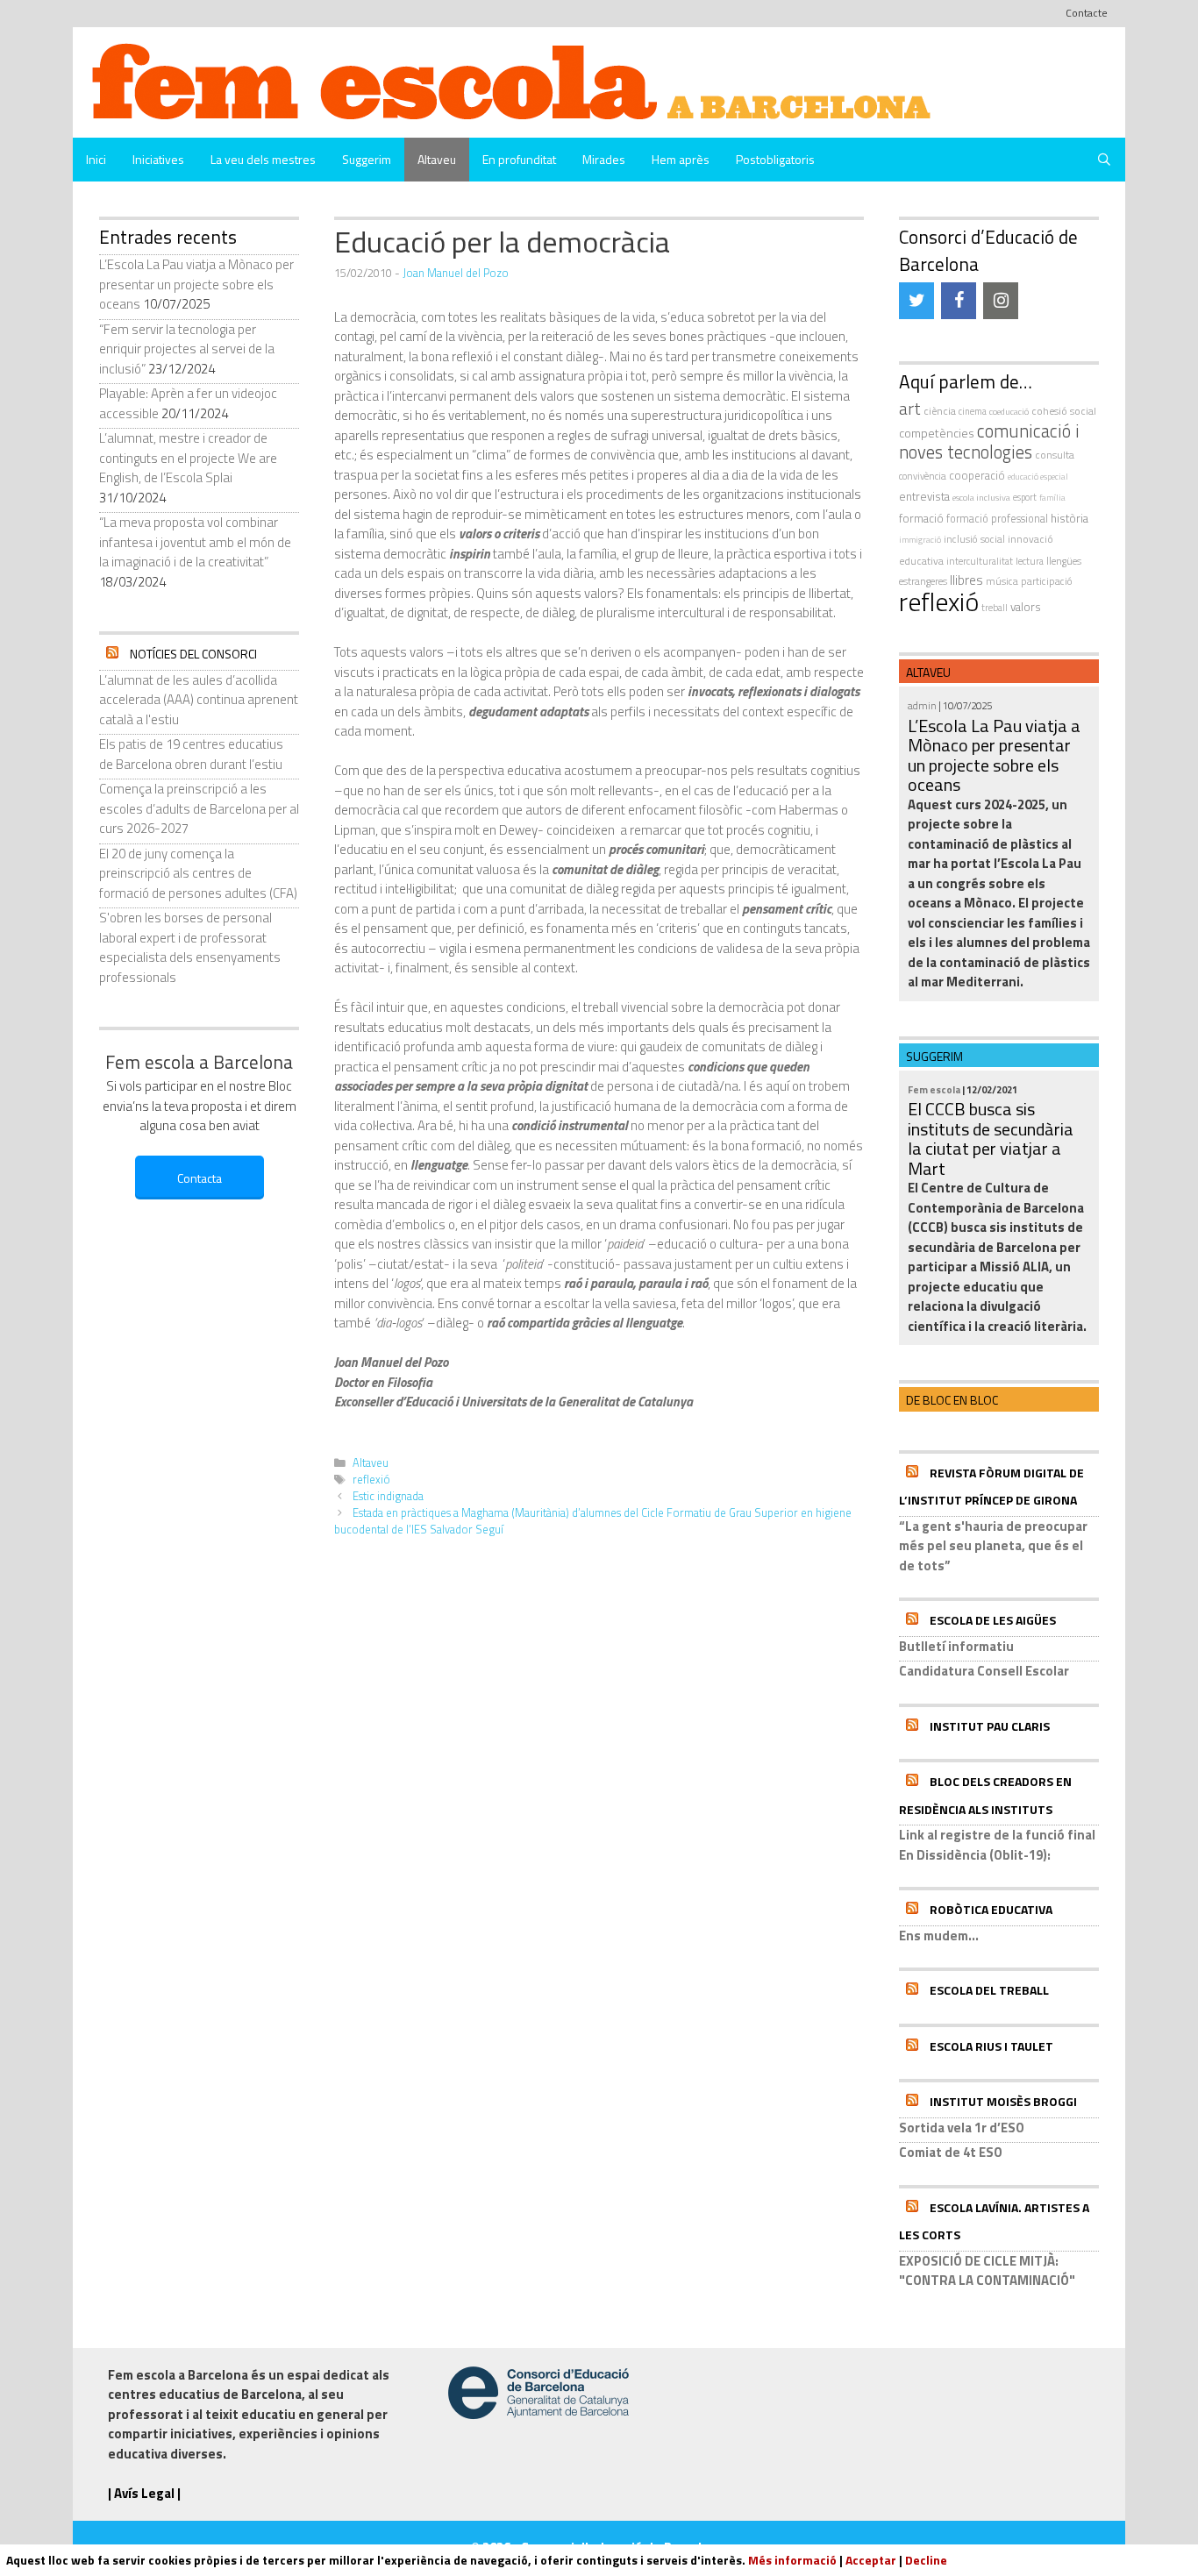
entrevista (924, 496)
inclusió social (974, 539)
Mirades (604, 159)
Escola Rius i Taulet (991, 2046)
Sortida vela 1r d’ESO (962, 2128)
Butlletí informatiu (956, 1646)
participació (1047, 581)
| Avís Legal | (144, 2493)
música (1002, 581)
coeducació (1009, 411)
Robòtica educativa (991, 1909)
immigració (920, 540)
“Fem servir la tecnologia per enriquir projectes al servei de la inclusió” (187, 349)
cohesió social (1064, 411)
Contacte (1087, 13)
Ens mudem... (939, 1936)
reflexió (371, 1480)
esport (1025, 497)
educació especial (1038, 477)
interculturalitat (980, 561)
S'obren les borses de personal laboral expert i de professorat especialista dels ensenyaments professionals (190, 947)
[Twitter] (916, 301)
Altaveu (437, 159)
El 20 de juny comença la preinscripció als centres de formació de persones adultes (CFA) (198, 873)
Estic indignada (388, 1496)
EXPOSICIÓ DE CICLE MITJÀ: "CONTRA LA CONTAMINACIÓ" (987, 2271)
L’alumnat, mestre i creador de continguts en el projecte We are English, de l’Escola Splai (188, 458)
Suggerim (367, 159)
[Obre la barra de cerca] (1104, 160)
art (910, 409)
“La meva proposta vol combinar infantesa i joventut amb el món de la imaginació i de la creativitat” (195, 542)
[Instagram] (1001, 301)
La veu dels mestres (263, 159)
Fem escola (934, 1089)
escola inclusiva (981, 497)
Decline (926, 2560)
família (1052, 498)
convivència (923, 476)
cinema (973, 411)
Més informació (792, 2560)
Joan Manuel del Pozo (456, 273)
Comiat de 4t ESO (951, 2152)
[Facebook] (959, 301)
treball (995, 608)
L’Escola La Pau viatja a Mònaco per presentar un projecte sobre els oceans (196, 284)
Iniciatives (158, 159)
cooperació (977, 475)
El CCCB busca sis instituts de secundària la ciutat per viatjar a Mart (991, 1139)
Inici (96, 159)
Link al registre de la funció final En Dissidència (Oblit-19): (997, 1845)
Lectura (1030, 561)
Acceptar (871, 2560)
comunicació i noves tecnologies (989, 442)
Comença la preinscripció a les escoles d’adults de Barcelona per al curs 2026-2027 (199, 808)
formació (921, 518)
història (1070, 518)
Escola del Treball (989, 1990)
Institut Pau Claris (990, 1726)
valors (1026, 607)
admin (922, 705)
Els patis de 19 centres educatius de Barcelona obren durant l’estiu (191, 754)
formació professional (997, 519)
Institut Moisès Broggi (1003, 2101)
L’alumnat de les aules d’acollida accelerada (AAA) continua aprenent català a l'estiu (199, 700)
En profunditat (519, 159)
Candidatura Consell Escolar (984, 1671)
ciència (940, 411)
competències (937, 433)
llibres (966, 580)
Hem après (681, 159)
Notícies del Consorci (193, 654)
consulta (1055, 455)
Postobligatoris (775, 159)
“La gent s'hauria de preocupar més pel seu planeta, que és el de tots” (993, 1546)
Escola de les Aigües (993, 1620)
